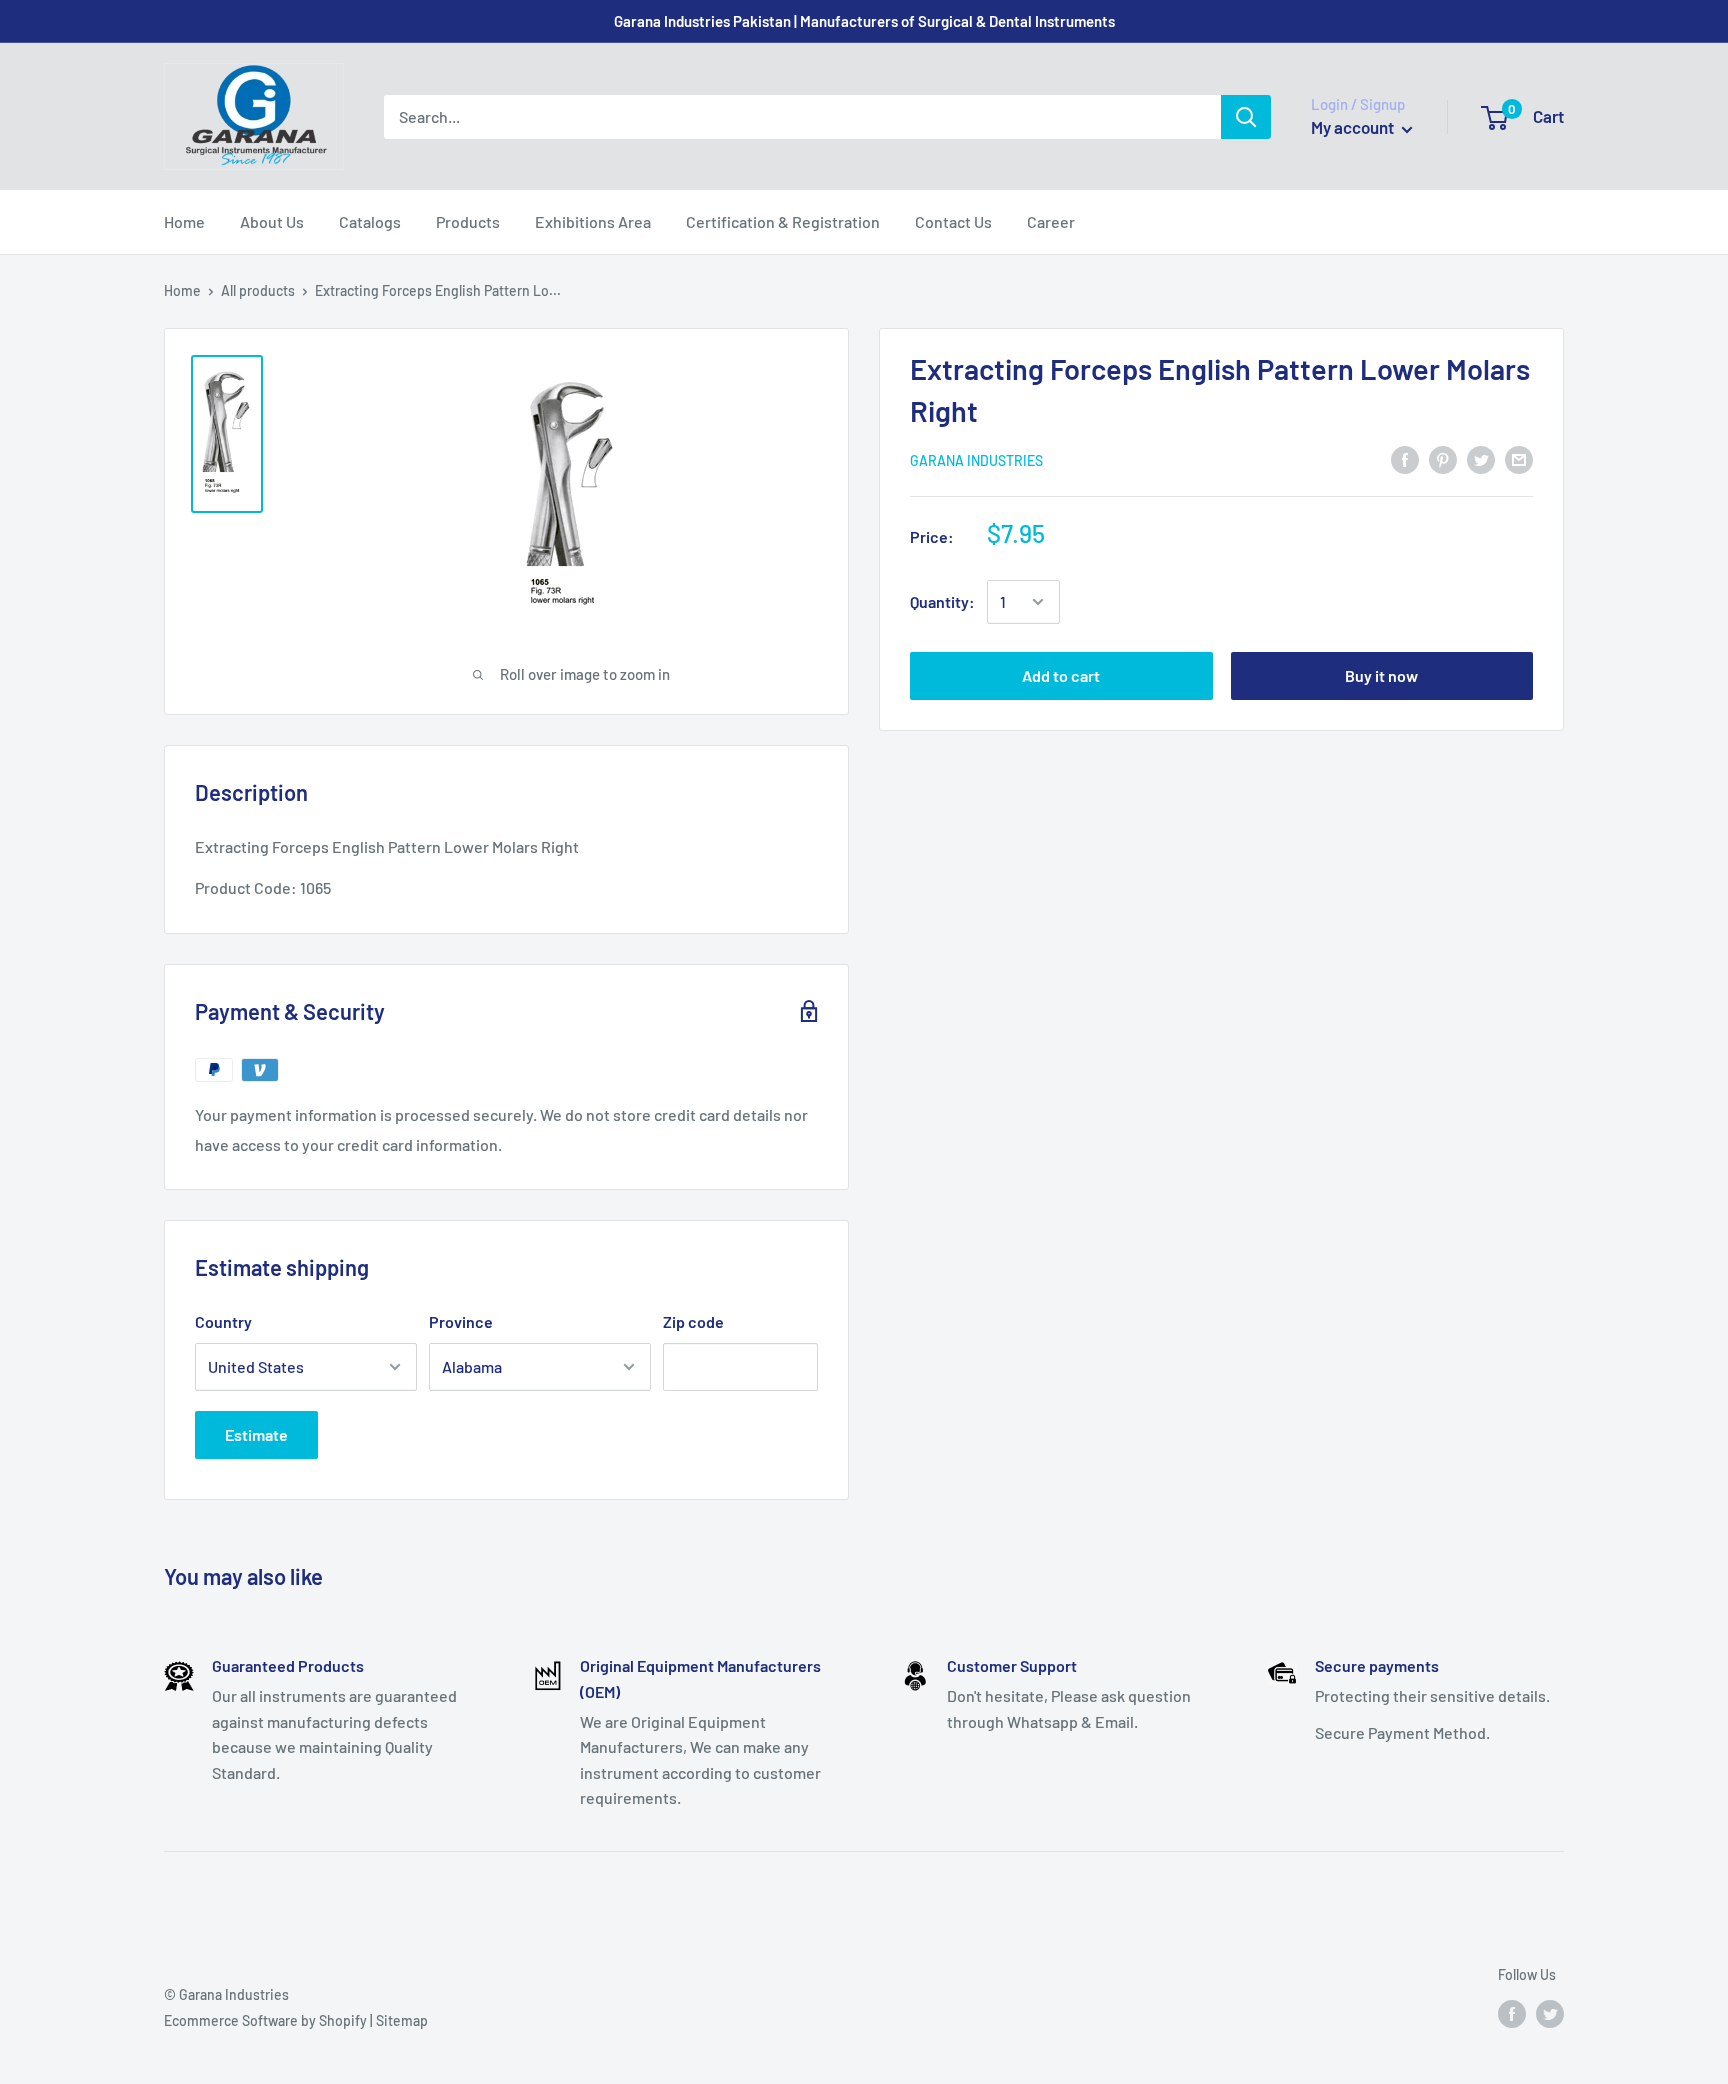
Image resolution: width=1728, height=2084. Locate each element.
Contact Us (953, 221)
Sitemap (402, 2020)
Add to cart (1061, 675)
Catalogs (370, 221)
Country (223, 1321)
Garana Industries (976, 459)
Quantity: (942, 601)
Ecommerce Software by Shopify (265, 2020)
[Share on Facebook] (1405, 458)
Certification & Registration (783, 221)
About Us (272, 221)
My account (1354, 127)
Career (1051, 221)
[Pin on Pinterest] (1443, 458)
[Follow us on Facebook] (1512, 2013)
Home (184, 221)
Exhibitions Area (593, 221)
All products (258, 290)
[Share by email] (1519, 458)
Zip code (693, 1321)
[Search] (1246, 117)
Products (468, 221)
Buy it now (1381, 675)
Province (461, 1321)
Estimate (256, 1434)
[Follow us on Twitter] (1550, 2013)
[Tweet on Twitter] (1481, 458)
